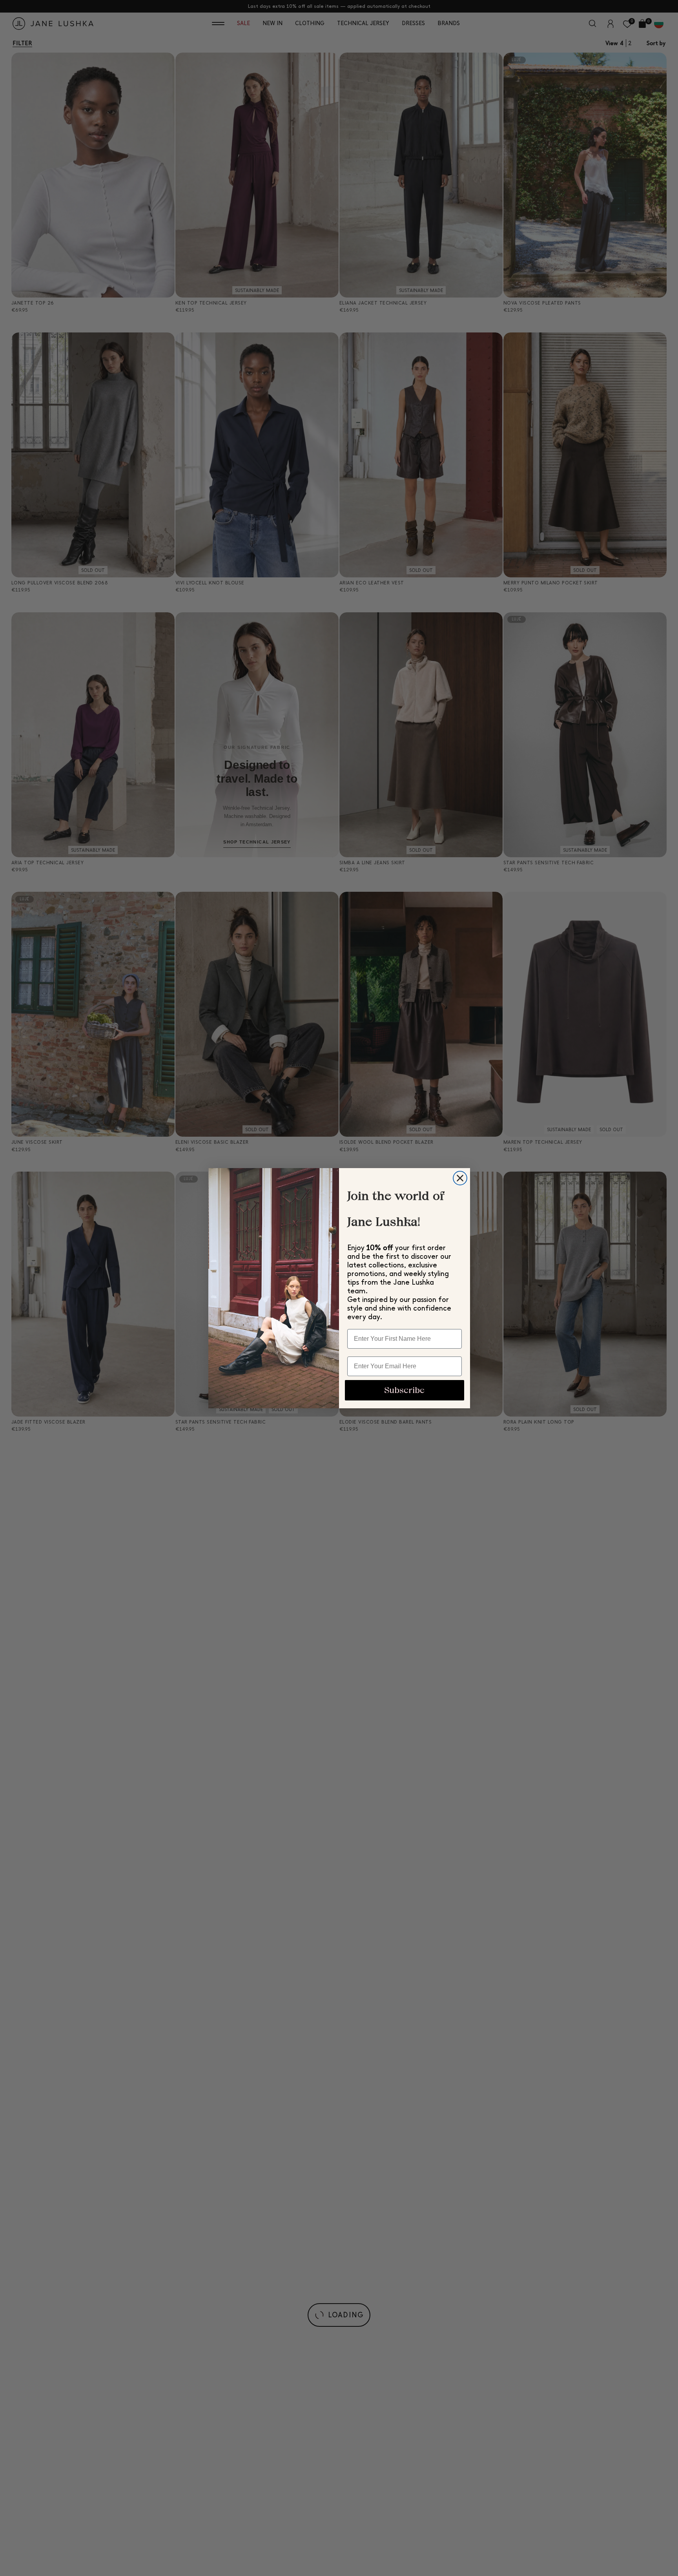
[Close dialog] (460, 1178)
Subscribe (404, 1390)
